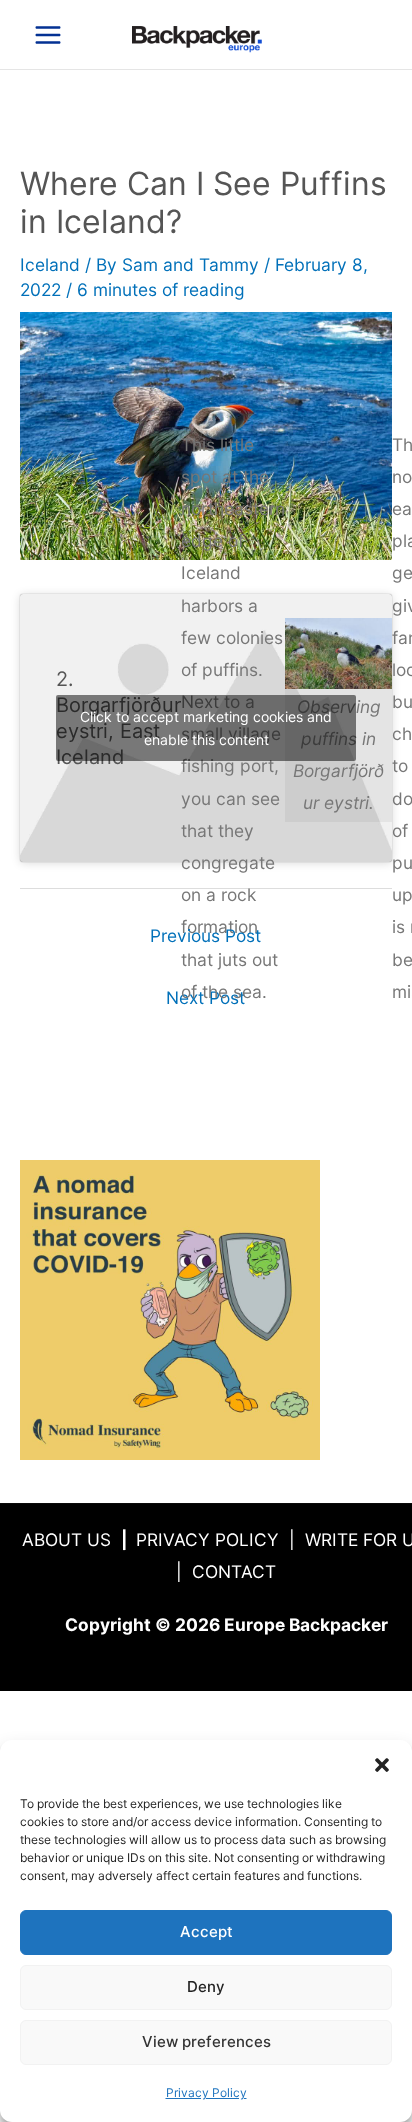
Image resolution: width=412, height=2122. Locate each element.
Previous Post (205, 935)
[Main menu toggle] (48, 35)
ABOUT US (66, 1539)
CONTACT (234, 1571)
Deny (206, 1986)
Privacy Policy (206, 2092)
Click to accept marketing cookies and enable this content (206, 728)
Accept (206, 1931)
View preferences (206, 2041)
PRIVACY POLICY (207, 1539)
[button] (382, 1765)
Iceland (50, 264)
